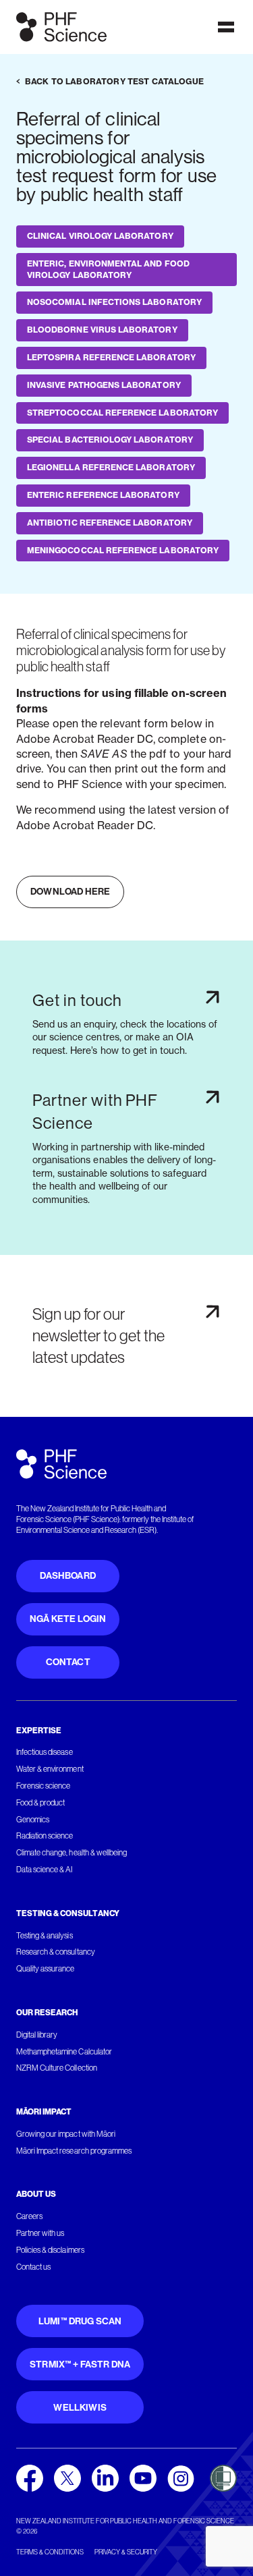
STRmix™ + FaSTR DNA (80, 2364)
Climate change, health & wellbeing (72, 1853)
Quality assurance (46, 1969)
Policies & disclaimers (50, 2250)
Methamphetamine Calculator (64, 2052)
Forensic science (43, 1786)
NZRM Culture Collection (57, 2068)
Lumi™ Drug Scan (80, 2321)
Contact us (33, 2267)
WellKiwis (80, 2408)
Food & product (40, 1803)
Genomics (33, 1820)
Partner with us (40, 2233)
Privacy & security (126, 2552)
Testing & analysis (45, 1936)
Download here (70, 892)
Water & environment (50, 1769)
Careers (29, 2216)
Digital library (37, 2035)
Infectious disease (45, 1752)
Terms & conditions (50, 2552)
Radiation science (45, 1836)
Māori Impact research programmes (74, 2151)
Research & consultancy (56, 1952)
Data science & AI (45, 1870)
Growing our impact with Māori (66, 2134)
